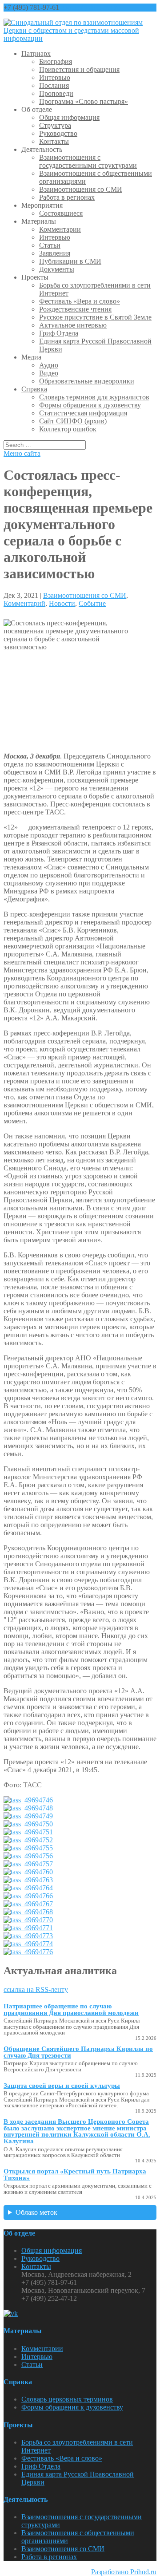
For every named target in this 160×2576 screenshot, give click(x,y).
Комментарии (60, 229)
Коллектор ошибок (68, 429)
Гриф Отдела (59, 333)
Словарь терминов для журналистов (94, 397)
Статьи (50, 245)
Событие (92, 603)
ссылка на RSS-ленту (36, 1989)
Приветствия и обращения (79, 69)
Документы (57, 269)
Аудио (49, 365)
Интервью (55, 77)
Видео (49, 373)
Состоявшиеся (61, 213)
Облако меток (36, 2212)
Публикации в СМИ (70, 261)
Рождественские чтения (75, 309)
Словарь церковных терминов (67, 2399)
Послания (54, 85)
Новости (62, 603)
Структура (55, 125)
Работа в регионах (67, 197)
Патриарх (36, 53)
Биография (56, 61)
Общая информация (69, 117)
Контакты (54, 141)
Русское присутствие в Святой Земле (95, 317)
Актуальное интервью (73, 325)
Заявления (55, 253)
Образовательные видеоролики (87, 381)
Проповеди (56, 93)
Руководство (58, 133)
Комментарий (24, 603)
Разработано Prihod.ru (124, 2572)
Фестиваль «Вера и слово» (80, 301)
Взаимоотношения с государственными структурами (88, 161)
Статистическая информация (83, 413)
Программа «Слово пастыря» (84, 101)
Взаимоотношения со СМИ (81, 189)
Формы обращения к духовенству (90, 405)
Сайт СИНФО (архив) (73, 421)
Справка (34, 389)
